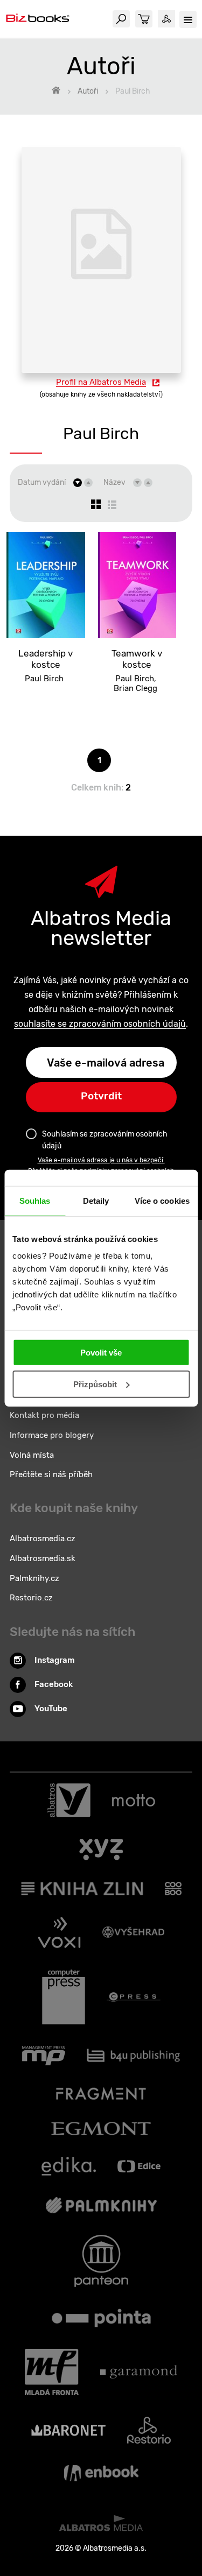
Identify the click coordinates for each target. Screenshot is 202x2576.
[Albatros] (69, 1801)
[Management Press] (44, 2056)
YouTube (51, 1709)
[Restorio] (149, 2430)
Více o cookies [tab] (162, 1200)
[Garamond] (139, 2372)
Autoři (88, 91)
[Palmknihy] (101, 2205)
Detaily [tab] (96, 1200)
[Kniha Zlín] (82, 1889)
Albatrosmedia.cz (43, 1538)
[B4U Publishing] (133, 2056)
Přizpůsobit (95, 1384)
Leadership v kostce (46, 659)
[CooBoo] (173, 1889)
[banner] (38, 19)
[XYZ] (101, 1850)
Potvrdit (101, 1096)
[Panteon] (101, 2261)
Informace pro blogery (52, 1435)
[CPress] (134, 1997)
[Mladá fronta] (52, 2372)
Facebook (54, 1684)
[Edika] (69, 2166)
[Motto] (134, 1801)
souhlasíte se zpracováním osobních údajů (100, 1024)
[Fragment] (101, 2094)
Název (114, 482)
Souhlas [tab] (35, 1200)
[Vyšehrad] (134, 1932)
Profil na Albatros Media (101, 382)
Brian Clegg (135, 688)
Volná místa (32, 1455)
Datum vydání (42, 482)
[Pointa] (101, 2318)
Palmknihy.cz (34, 1578)
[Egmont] (101, 2129)
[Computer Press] (64, 1997)
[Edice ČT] (139, 2166)
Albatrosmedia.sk (43, 1558)
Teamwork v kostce (137, 659)
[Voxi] (59, 1932)
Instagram (55, 1660)
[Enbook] (101, 2473)
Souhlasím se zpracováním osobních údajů (105, 1140)
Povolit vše (101, 1353)
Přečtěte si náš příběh (51, 1474)
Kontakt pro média (44, 1415)
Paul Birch (44, 679)
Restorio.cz (31, 1598)
